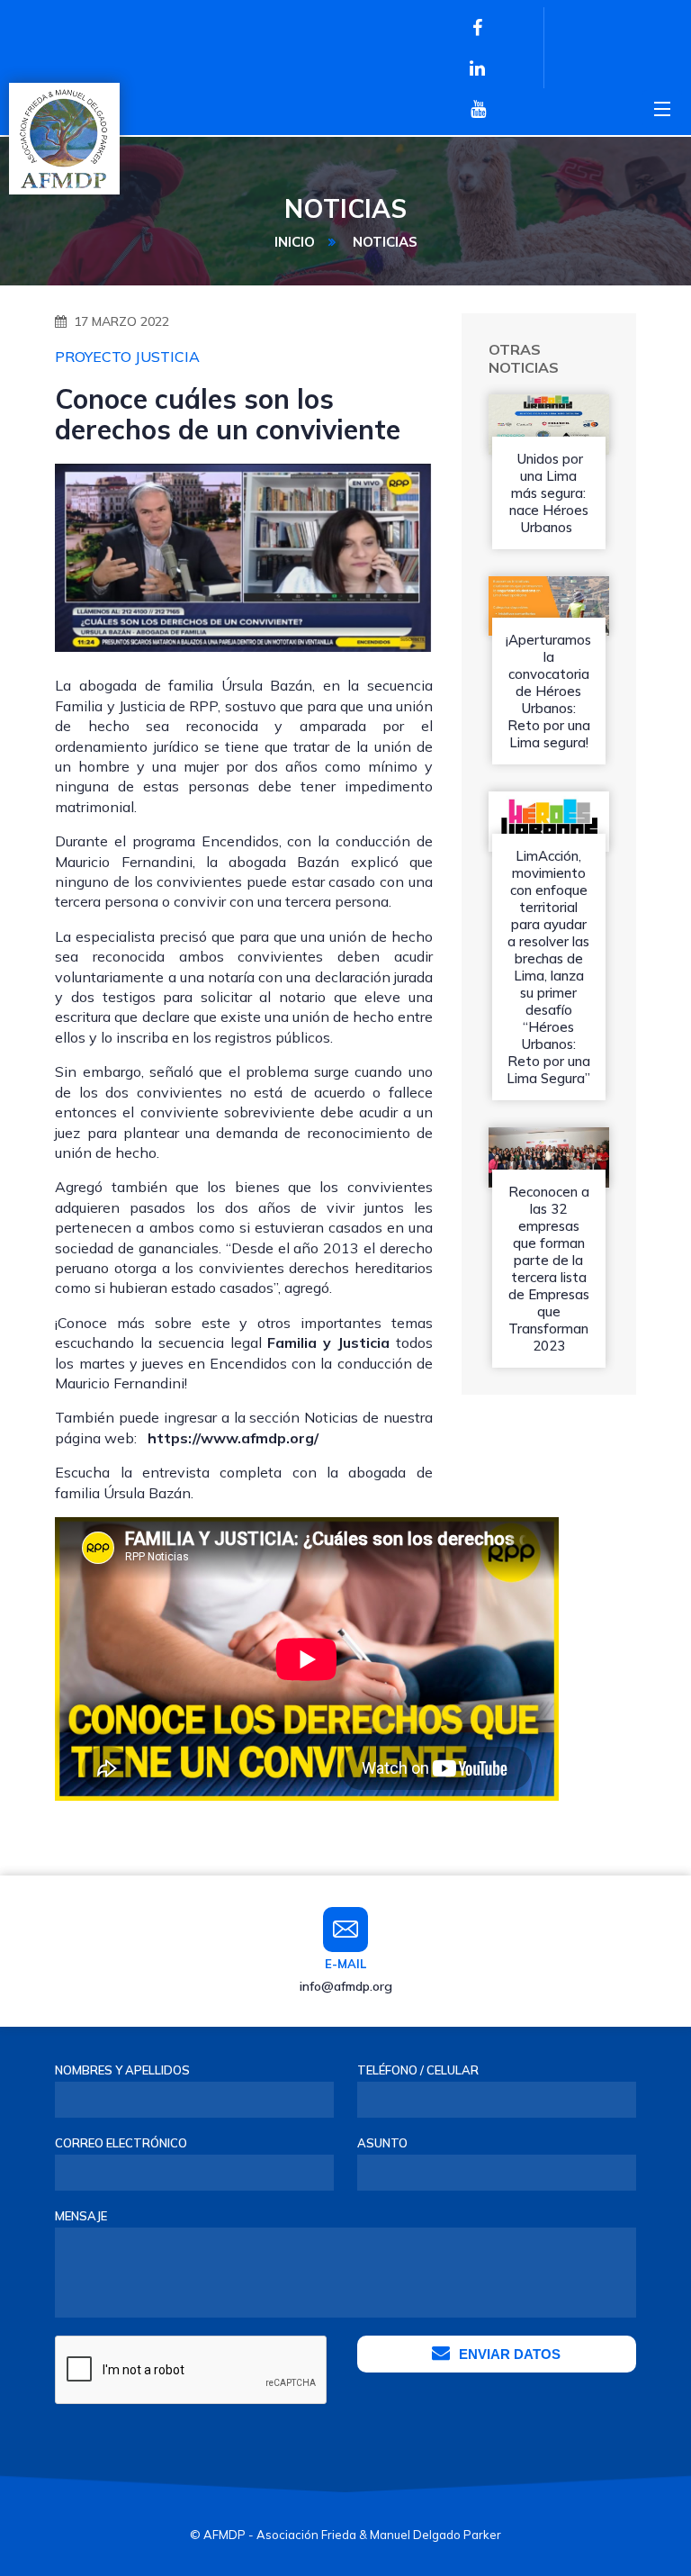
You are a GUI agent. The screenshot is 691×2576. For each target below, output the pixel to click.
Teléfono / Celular (418, 2070)
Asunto (382, 2143)
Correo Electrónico (121, 2143)
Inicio (295, 242)
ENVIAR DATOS (510, 2354)
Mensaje (81, 2216)
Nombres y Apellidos (122, 2070)
